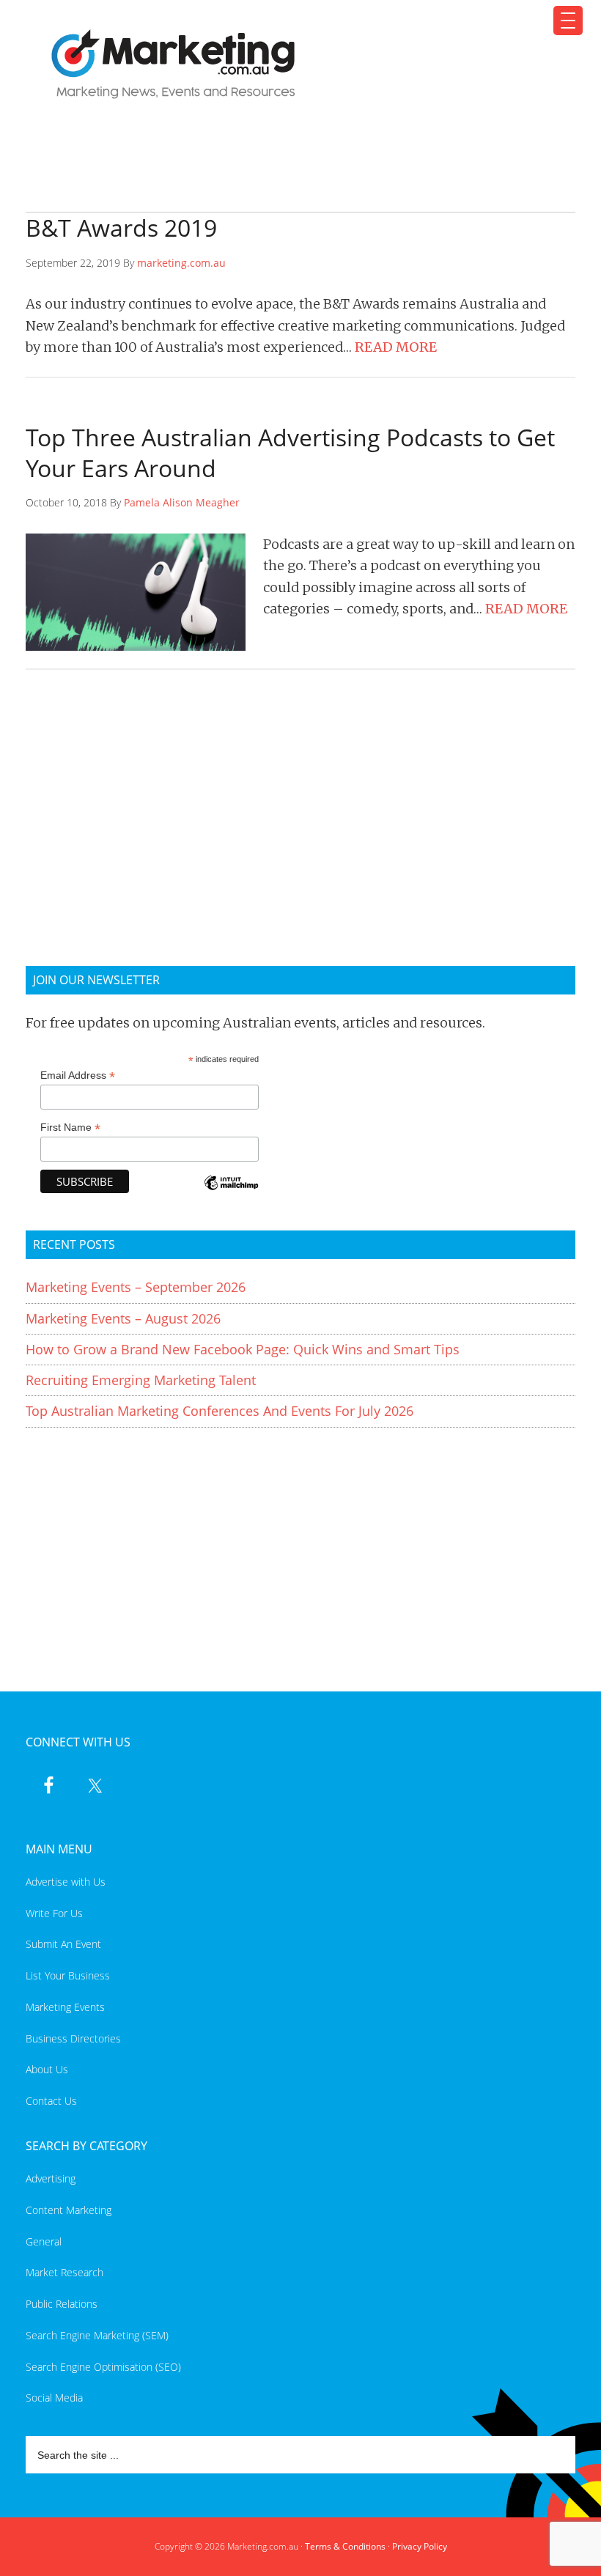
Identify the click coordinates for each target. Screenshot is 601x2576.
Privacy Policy (420, 2546)
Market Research (64, 2272)
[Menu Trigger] (568, 21)
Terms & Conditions (345, 2546)
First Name (70, 1128)
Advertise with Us (66, 1882)
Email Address (78, 1075)
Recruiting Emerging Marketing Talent (141, 1380)
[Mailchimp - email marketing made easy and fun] (231, 1193)
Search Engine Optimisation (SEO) (103, 2367)
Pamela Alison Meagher (182, 502)
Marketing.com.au (292, 64)
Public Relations (62, 2304)
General (44, 2241)
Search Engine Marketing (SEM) (97, 2335)
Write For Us (54, 1913)
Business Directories (73, 2038)
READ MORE (396, 347)
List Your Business (68, 1975)
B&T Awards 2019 (121, 228)
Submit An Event (63, 1944)
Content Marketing (69, 2210)
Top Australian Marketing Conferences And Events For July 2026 (220, 1411)
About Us (47, 2069)
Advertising (51, 2178)
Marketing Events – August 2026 (123, 1318)
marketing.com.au (181, 263)
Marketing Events (65, 2007)
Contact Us (51, 2101)
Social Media (54, 2398)
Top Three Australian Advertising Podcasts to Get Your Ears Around (290, 453)
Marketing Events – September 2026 (136, 1287)
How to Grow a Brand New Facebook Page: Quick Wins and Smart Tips (243, 1349)
